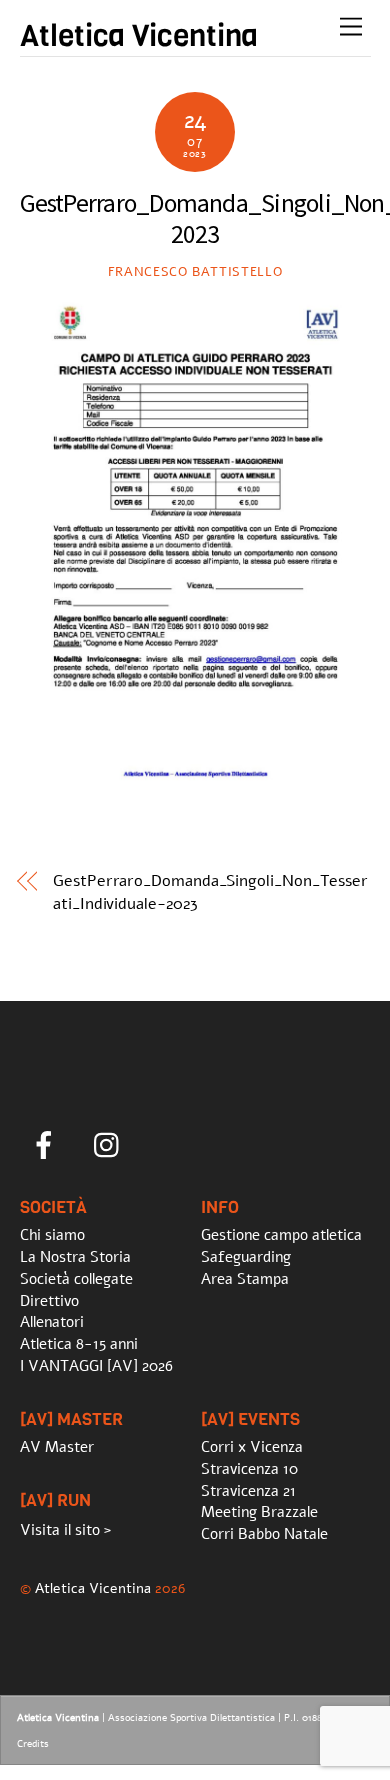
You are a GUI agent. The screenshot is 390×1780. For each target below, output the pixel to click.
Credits (33, 1744)
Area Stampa (245, 1279)
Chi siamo (52, 1235)
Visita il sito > (65, 1530)
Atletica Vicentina (93, 1588)
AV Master (57, 1447)
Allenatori (52, 1322)
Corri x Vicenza (252, 1447)
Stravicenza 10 (249, 1469)
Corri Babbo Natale (264, 1534)
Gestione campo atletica (281, 1235)
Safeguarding (246, 1257)
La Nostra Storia (75, 1257)
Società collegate (76, 1279)
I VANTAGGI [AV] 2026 (96, 1366)
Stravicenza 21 (248, 1491)
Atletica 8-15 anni (79, 1344)
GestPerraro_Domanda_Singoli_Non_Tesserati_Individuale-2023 (210, 892)
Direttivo (49, 1301)
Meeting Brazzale (259, 1512)
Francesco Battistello (195, 272)
